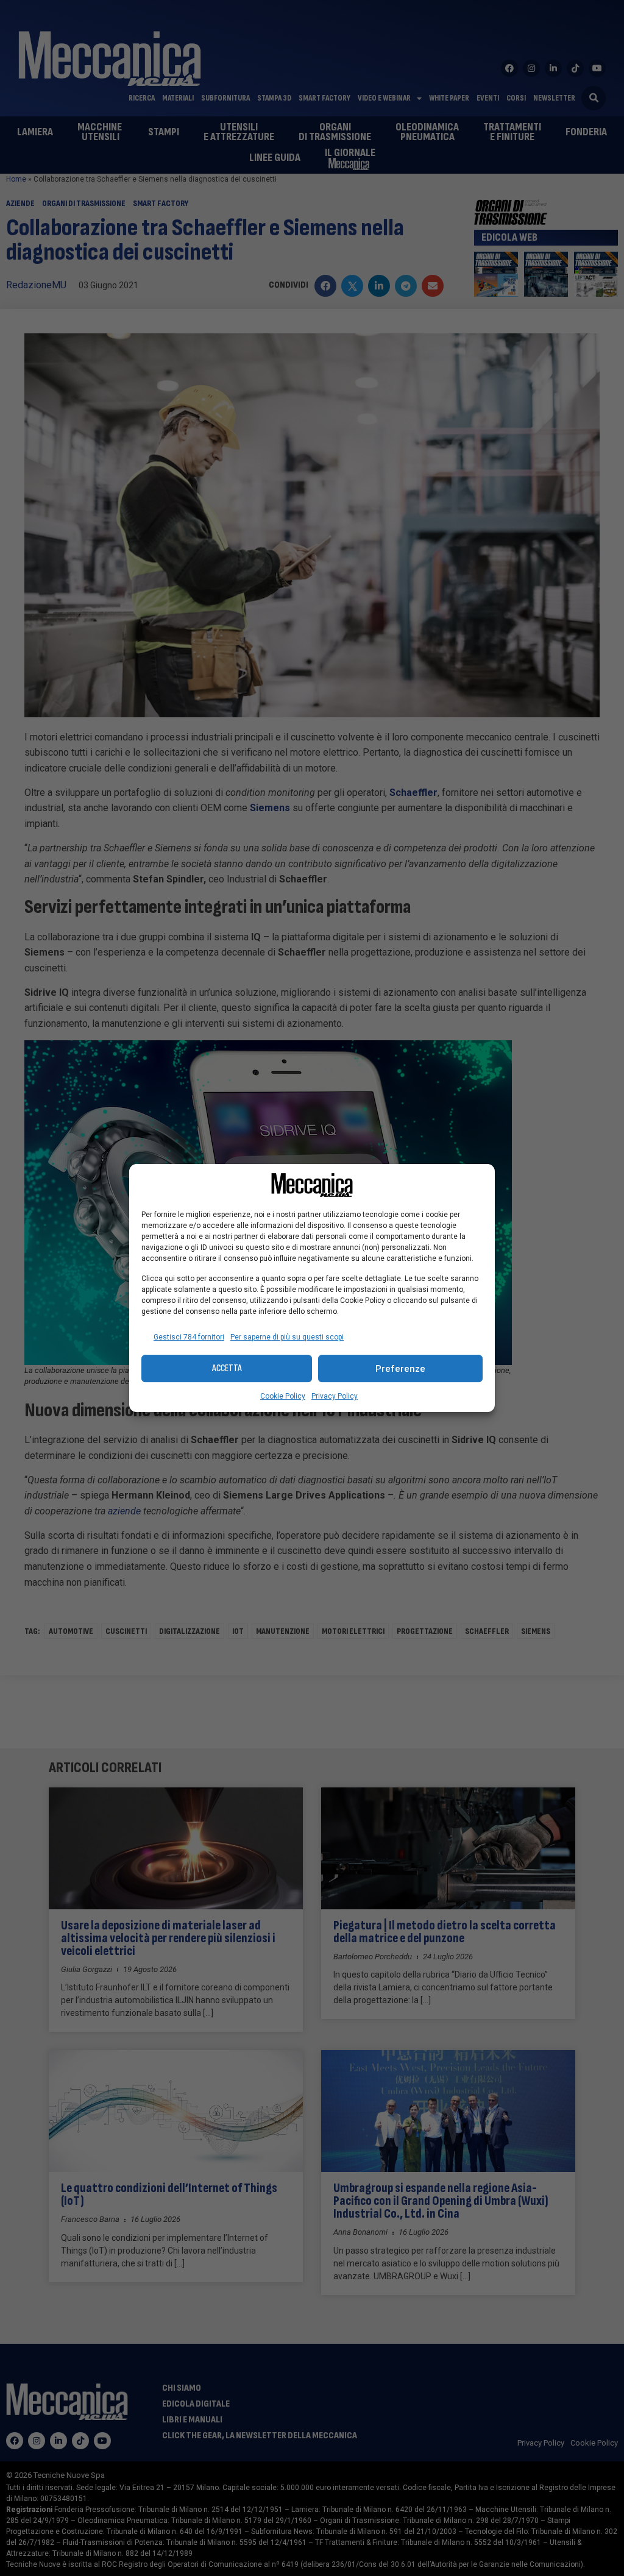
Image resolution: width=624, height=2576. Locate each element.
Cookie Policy (283, 1396)
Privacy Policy (335, 1396)
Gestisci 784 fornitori (189, 1337)
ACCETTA (227, 1368)
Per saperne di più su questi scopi (287, 1337)
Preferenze (400, 1369)
